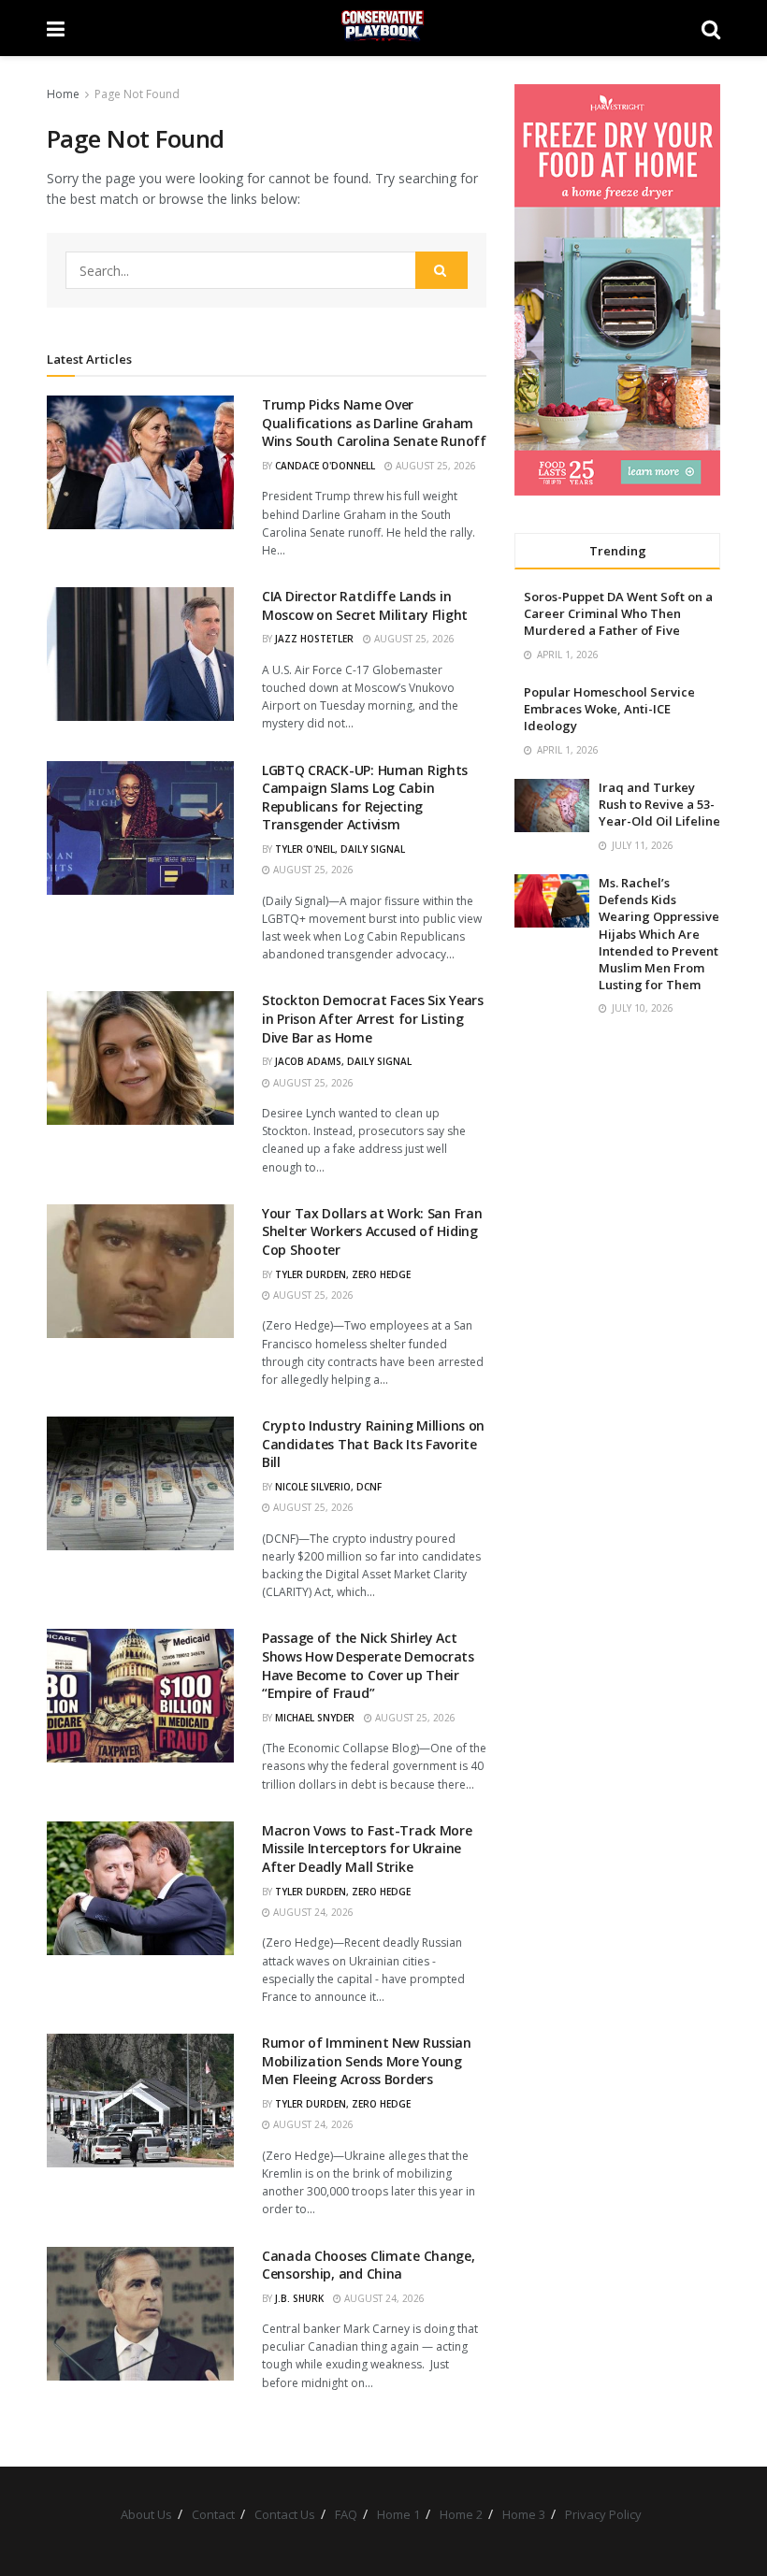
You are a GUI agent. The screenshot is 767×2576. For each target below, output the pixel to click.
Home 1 (398, 2514)
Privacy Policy (603, 2514)
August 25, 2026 (434, 466)
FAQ (346, 2514)
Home (63, 94)
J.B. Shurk (299, 2298)
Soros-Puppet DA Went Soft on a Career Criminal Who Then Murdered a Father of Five (618, 613)
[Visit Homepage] (383, 28)
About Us (146, 2514)
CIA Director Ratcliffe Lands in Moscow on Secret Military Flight (365, 605)
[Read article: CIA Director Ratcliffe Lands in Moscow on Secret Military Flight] (140, 654)
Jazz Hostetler (314, 639)
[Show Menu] (56, 28)
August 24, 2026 (312, 1912)
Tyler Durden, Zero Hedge (343, 1274)
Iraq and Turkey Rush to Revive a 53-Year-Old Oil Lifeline (659, 804)
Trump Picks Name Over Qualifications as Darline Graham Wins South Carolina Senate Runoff (374, 423)
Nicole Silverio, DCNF (328, 1487)
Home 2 (461, 2514)
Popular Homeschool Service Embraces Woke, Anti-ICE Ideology (609, 709)
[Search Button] (711, 28)
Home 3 (524, 2514)
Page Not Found (137, 94)
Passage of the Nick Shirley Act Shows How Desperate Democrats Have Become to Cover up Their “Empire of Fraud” (368, 1665)
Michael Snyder (315, 1718)
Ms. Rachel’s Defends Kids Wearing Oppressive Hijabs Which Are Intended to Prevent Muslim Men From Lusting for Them (659, 934)
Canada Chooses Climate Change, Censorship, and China (369, 2265)
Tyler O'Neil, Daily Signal (340, 849)
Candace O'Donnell (325, 466)
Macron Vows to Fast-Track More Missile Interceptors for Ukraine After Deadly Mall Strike (367, 1849)
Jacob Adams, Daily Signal (343, 1061)
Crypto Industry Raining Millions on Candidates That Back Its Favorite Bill (373, 1444)
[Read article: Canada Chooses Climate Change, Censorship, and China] (140, 2314)
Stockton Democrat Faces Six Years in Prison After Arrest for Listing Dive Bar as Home (373, 1018)
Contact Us (285, 2514)
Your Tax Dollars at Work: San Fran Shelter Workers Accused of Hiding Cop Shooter (372, 1231)
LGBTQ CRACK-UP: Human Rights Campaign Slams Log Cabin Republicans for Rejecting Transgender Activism (365, 798)
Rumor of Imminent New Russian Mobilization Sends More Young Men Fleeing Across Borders (367, 2061)
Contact (213, 2514)
